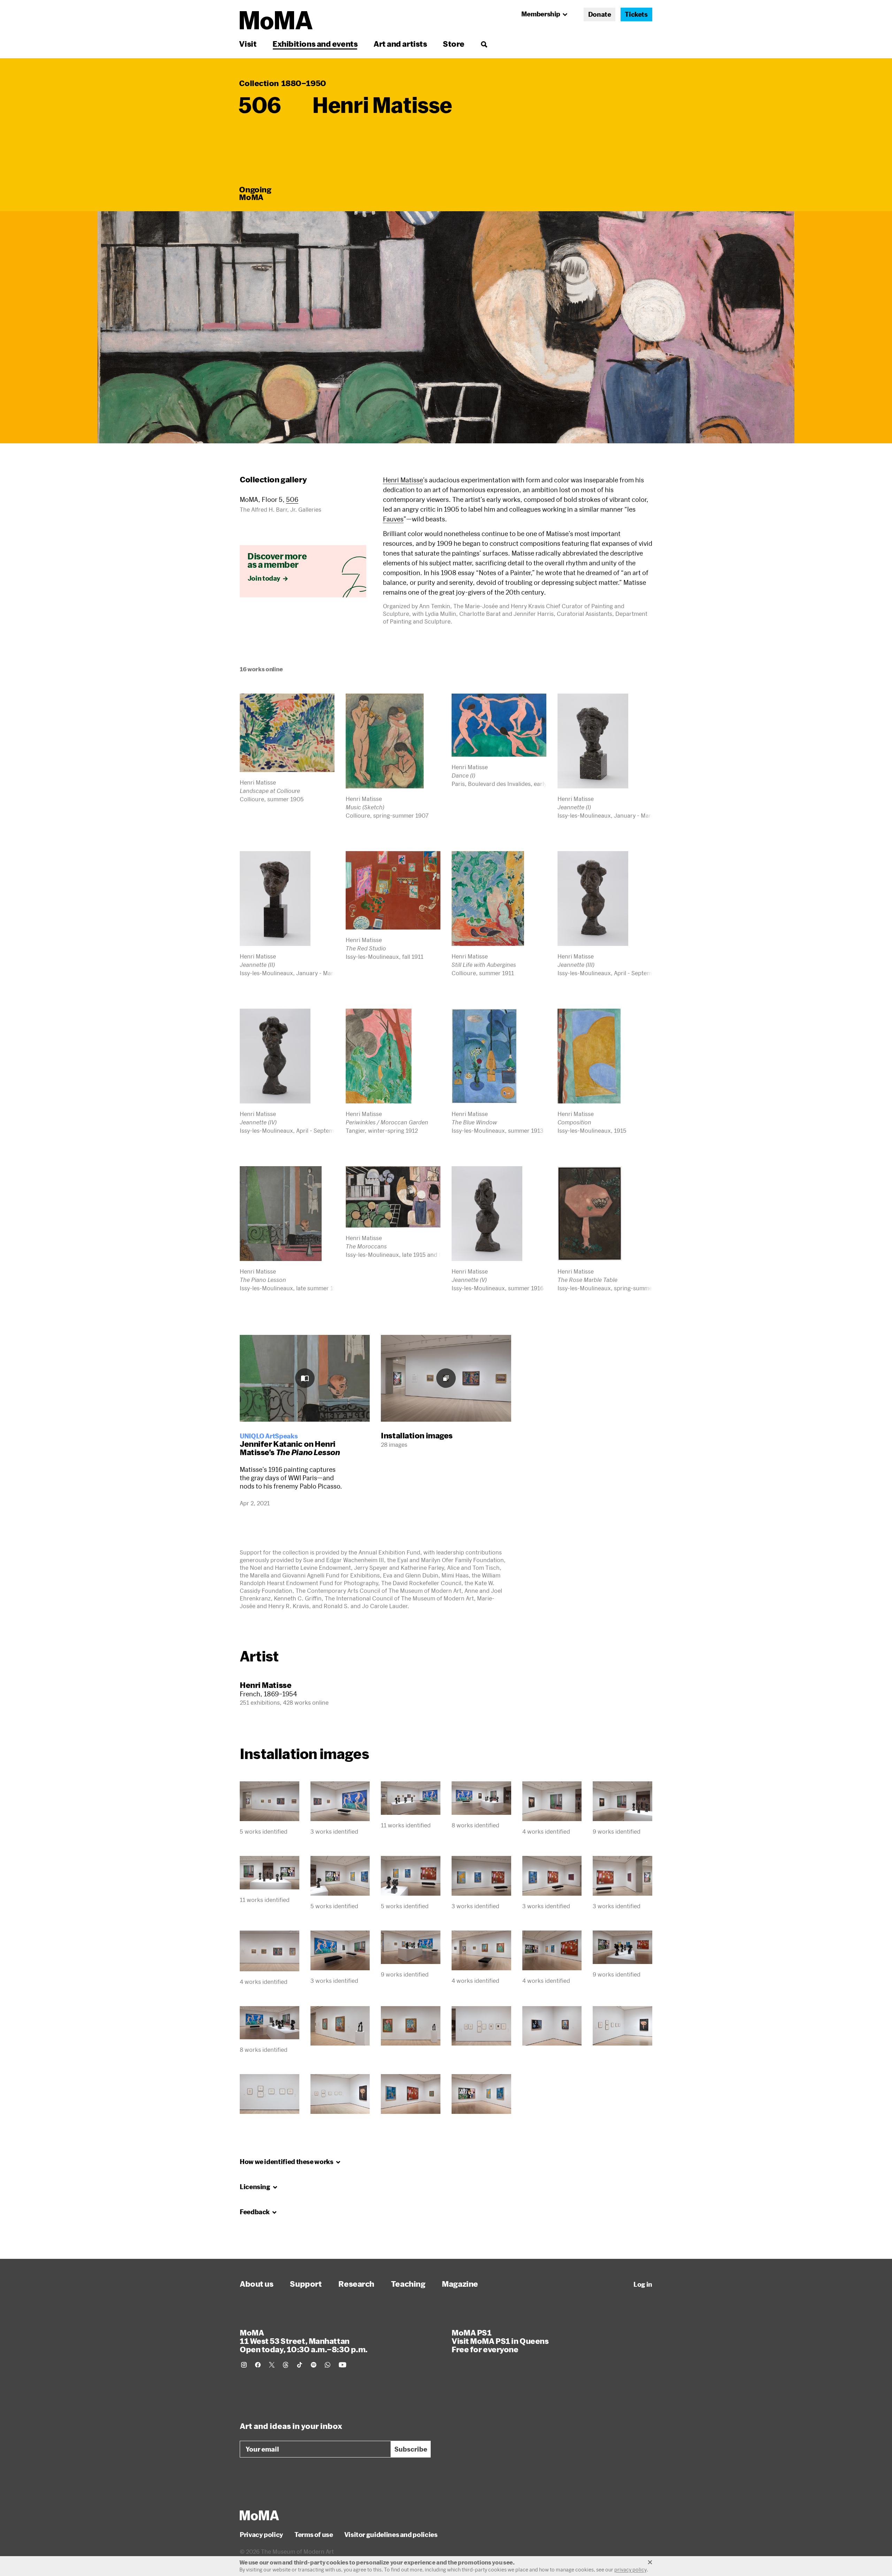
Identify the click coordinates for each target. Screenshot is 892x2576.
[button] (446, 327)
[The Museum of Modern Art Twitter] (272, 2365)
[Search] (484, 44)
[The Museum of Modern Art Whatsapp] (328, 2365)
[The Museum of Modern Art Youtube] (343, 2365)
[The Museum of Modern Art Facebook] (258, 2365)
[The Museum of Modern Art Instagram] (244, 2365)
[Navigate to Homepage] (276, 20)
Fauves (393, 519)
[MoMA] (259, 2515)
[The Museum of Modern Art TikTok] (300, 2365)
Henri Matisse (403, 480)
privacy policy (630, 2570)
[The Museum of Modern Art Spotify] (314, 2365)
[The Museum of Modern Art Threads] (286, 2365)
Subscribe (411, 2449)
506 (292, 499)
